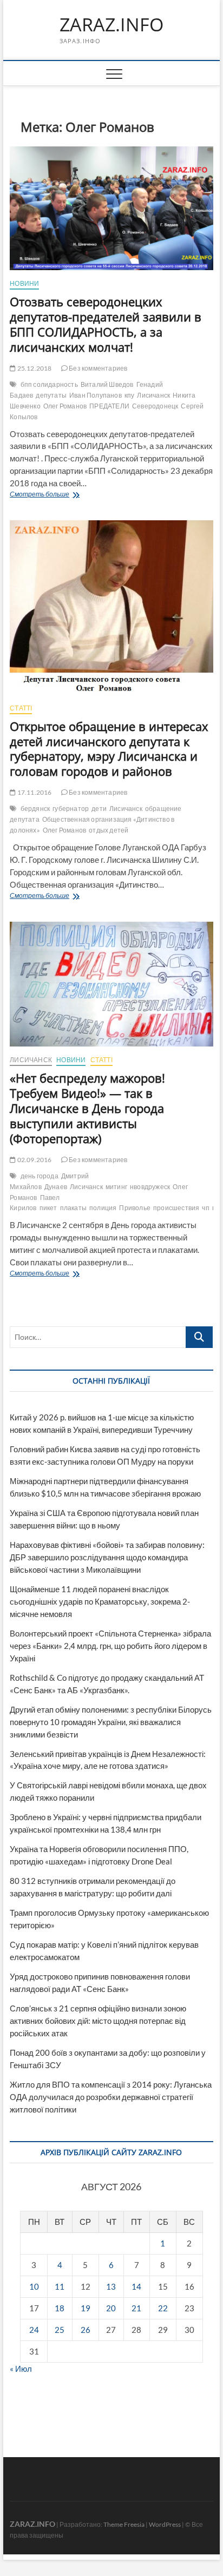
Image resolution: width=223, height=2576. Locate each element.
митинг (116, 1187)
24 (34, 2330)
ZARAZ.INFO (111, 25)
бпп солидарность (49, 384)
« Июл (21, 2369)
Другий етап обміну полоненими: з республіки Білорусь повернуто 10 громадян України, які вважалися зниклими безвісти (111, 1722)
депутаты (51, 395)
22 (163, 2308)
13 (111, 2286)
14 (136, 2286)
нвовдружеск (150, 1187)
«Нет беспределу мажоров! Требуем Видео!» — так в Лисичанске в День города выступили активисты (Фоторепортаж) (87, 1108)
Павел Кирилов (35, 1203)
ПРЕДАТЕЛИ (109, 406)
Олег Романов (65, 406)
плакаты (73, 1208)
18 (60, 2308)
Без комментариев (97, 368)
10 (34, 2286)
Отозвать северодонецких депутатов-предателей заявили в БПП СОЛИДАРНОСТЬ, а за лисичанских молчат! (106, 324)
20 (111, 2308)
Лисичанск (153, 395)
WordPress (165, 2524)
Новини (24, 283)
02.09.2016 (34, 1160)
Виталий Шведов (107, 384)
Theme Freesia (124, 2524)
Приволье (135, 1208)
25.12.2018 (34, 368)
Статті (21, 708)
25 (60, 2330)
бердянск (35, 809)
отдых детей (109, 830)
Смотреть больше (67, 495)
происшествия (176, 1208)
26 (86, 2330)
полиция (103, 1208)
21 (136, 2308)
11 (60, 2286)
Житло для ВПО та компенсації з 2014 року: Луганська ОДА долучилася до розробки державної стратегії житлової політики (111, 2097)
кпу (130, 395)
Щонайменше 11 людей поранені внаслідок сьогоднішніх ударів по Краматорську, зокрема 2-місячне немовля (100, 1601)
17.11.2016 (34, 792)
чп (205, 1208)
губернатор (71, 809)
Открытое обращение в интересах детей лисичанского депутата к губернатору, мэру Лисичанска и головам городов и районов (109, 749)
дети (99, 809)
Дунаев (56, 1187)
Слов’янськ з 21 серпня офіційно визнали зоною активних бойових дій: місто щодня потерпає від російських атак (98, 2021)
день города (40, 1176)
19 (86, 2308)
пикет (48, 1208)
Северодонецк (155, 406)
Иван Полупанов (96, 395)
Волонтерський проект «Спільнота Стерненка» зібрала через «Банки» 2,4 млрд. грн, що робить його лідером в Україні (110, 1646)
